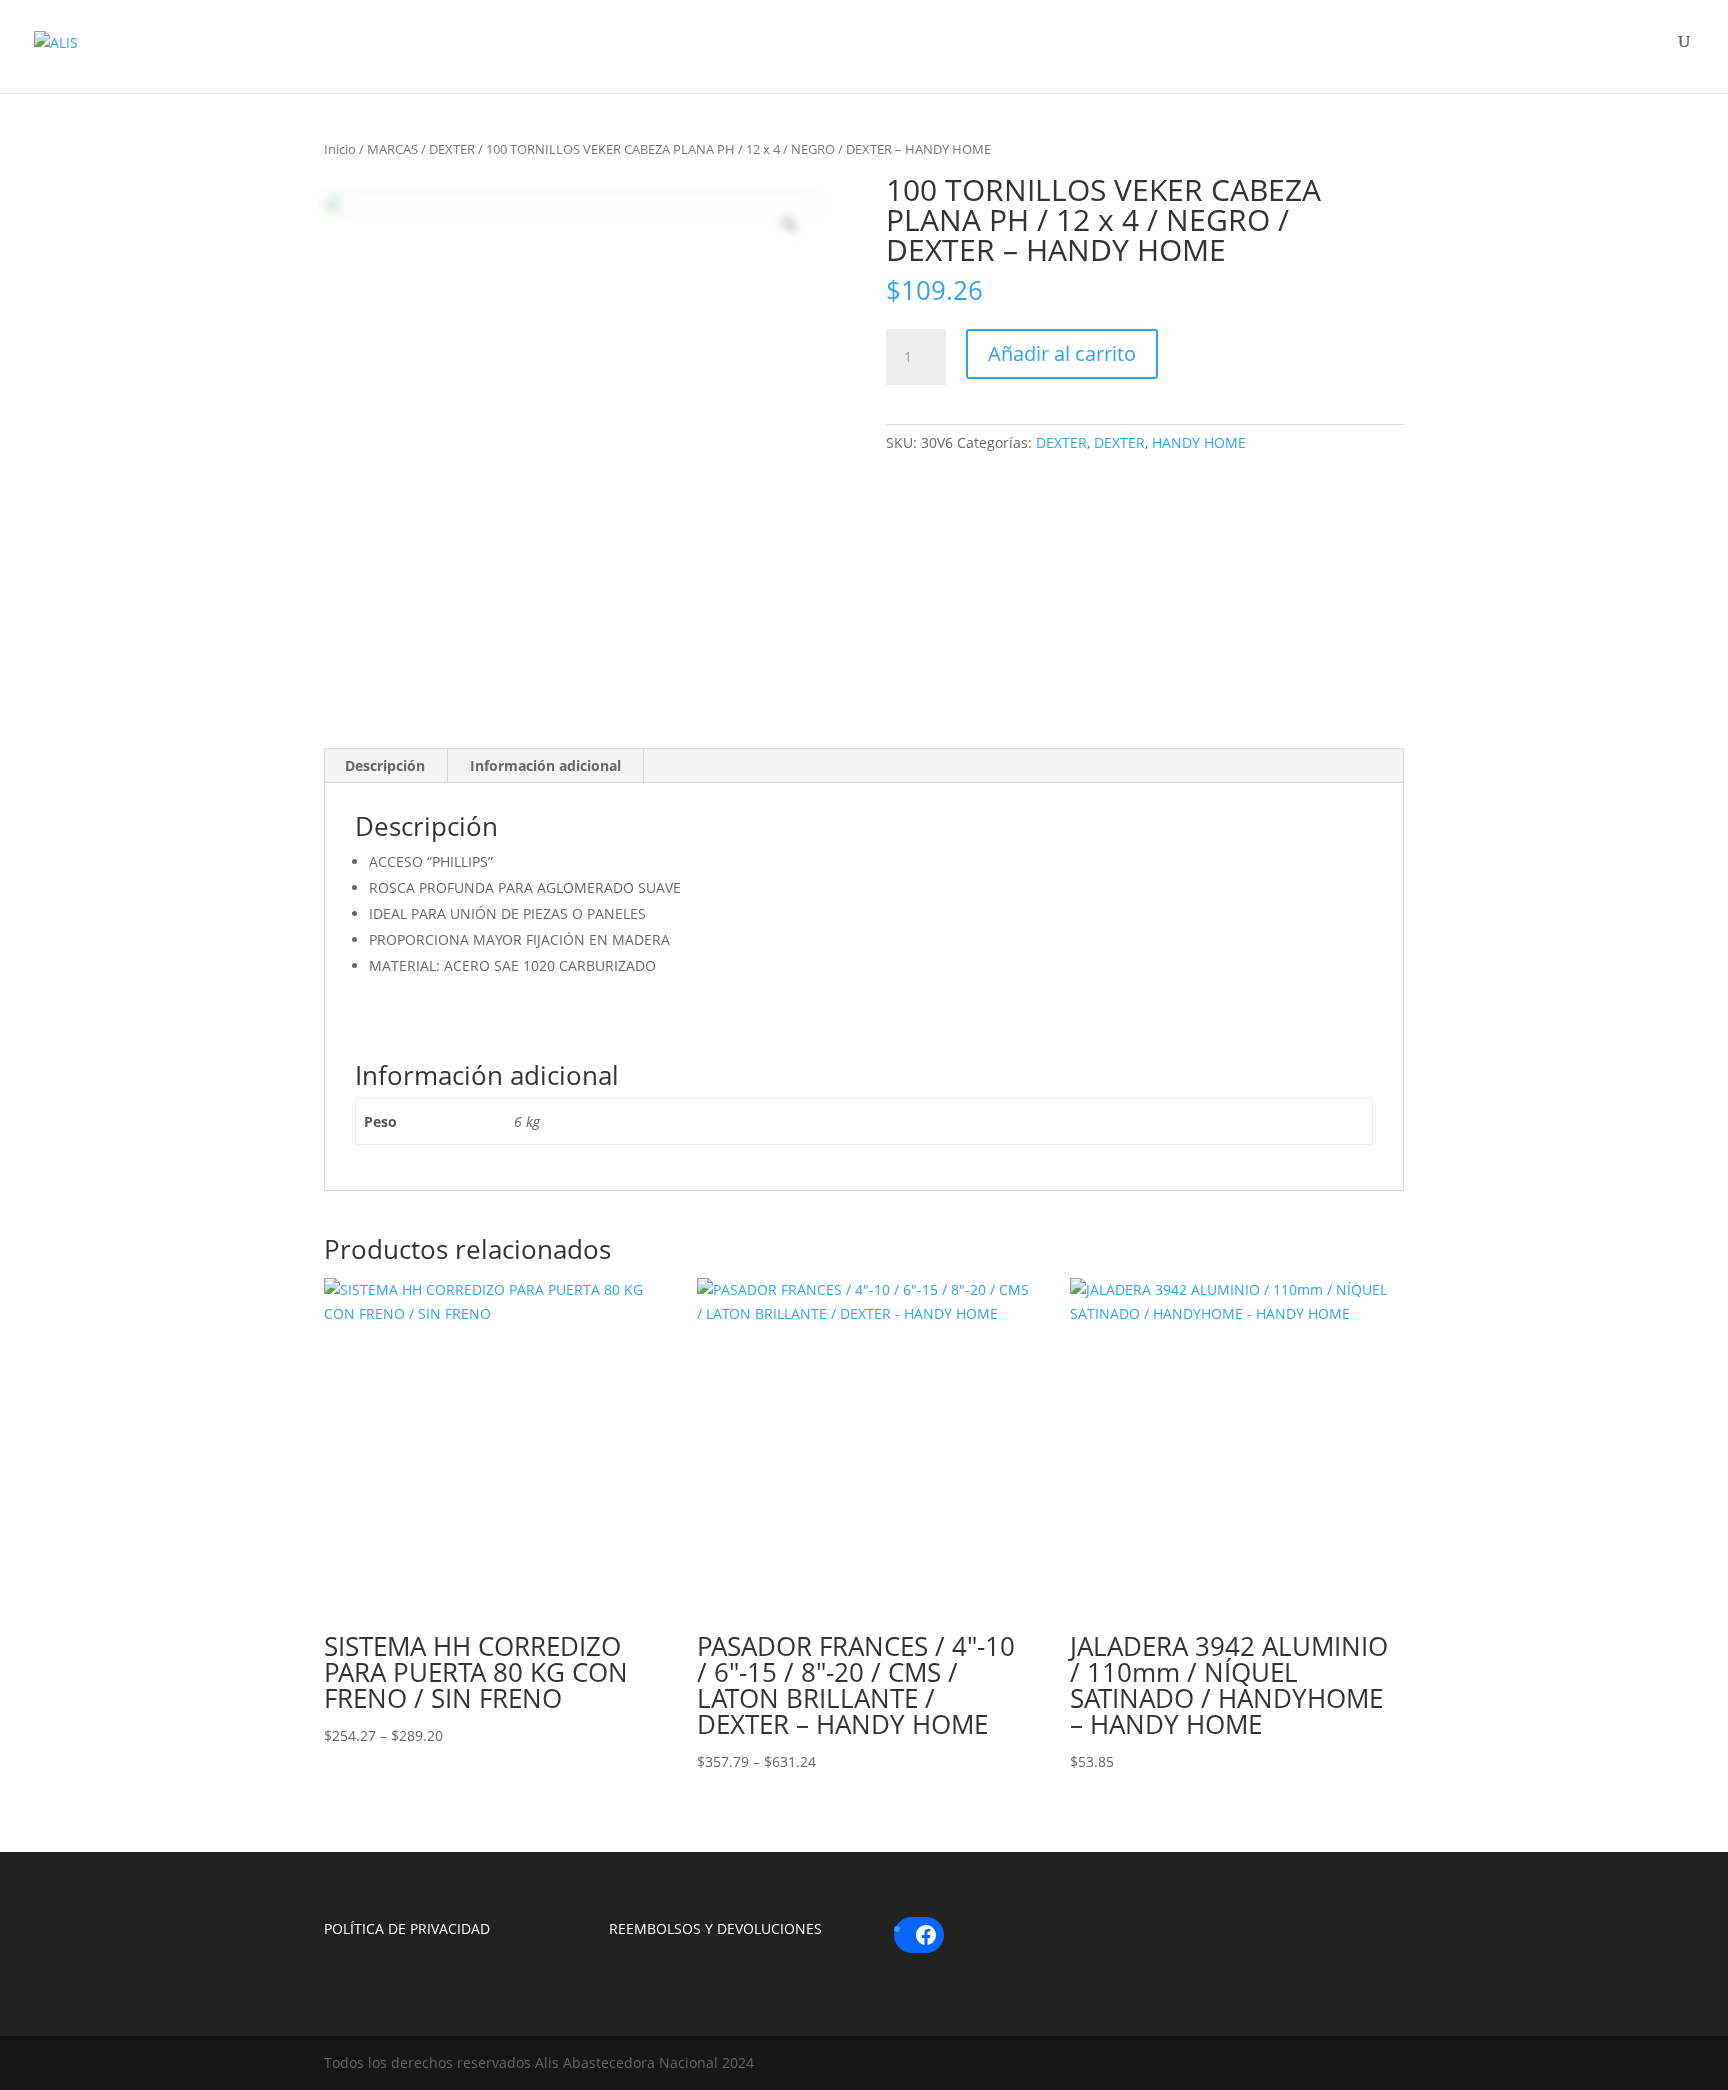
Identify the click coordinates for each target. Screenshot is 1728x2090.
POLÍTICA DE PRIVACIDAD (407, 1928)
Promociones (1520, 52)
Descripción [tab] (385, 765)
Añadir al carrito (1062, 353)
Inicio (340, 149)
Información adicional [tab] (545, 765)
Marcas (1154, 52)
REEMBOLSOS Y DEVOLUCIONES (715, 1928)
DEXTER (452, 149)
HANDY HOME (1199, 442)
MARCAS (392, 149)
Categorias (1323, 52)
